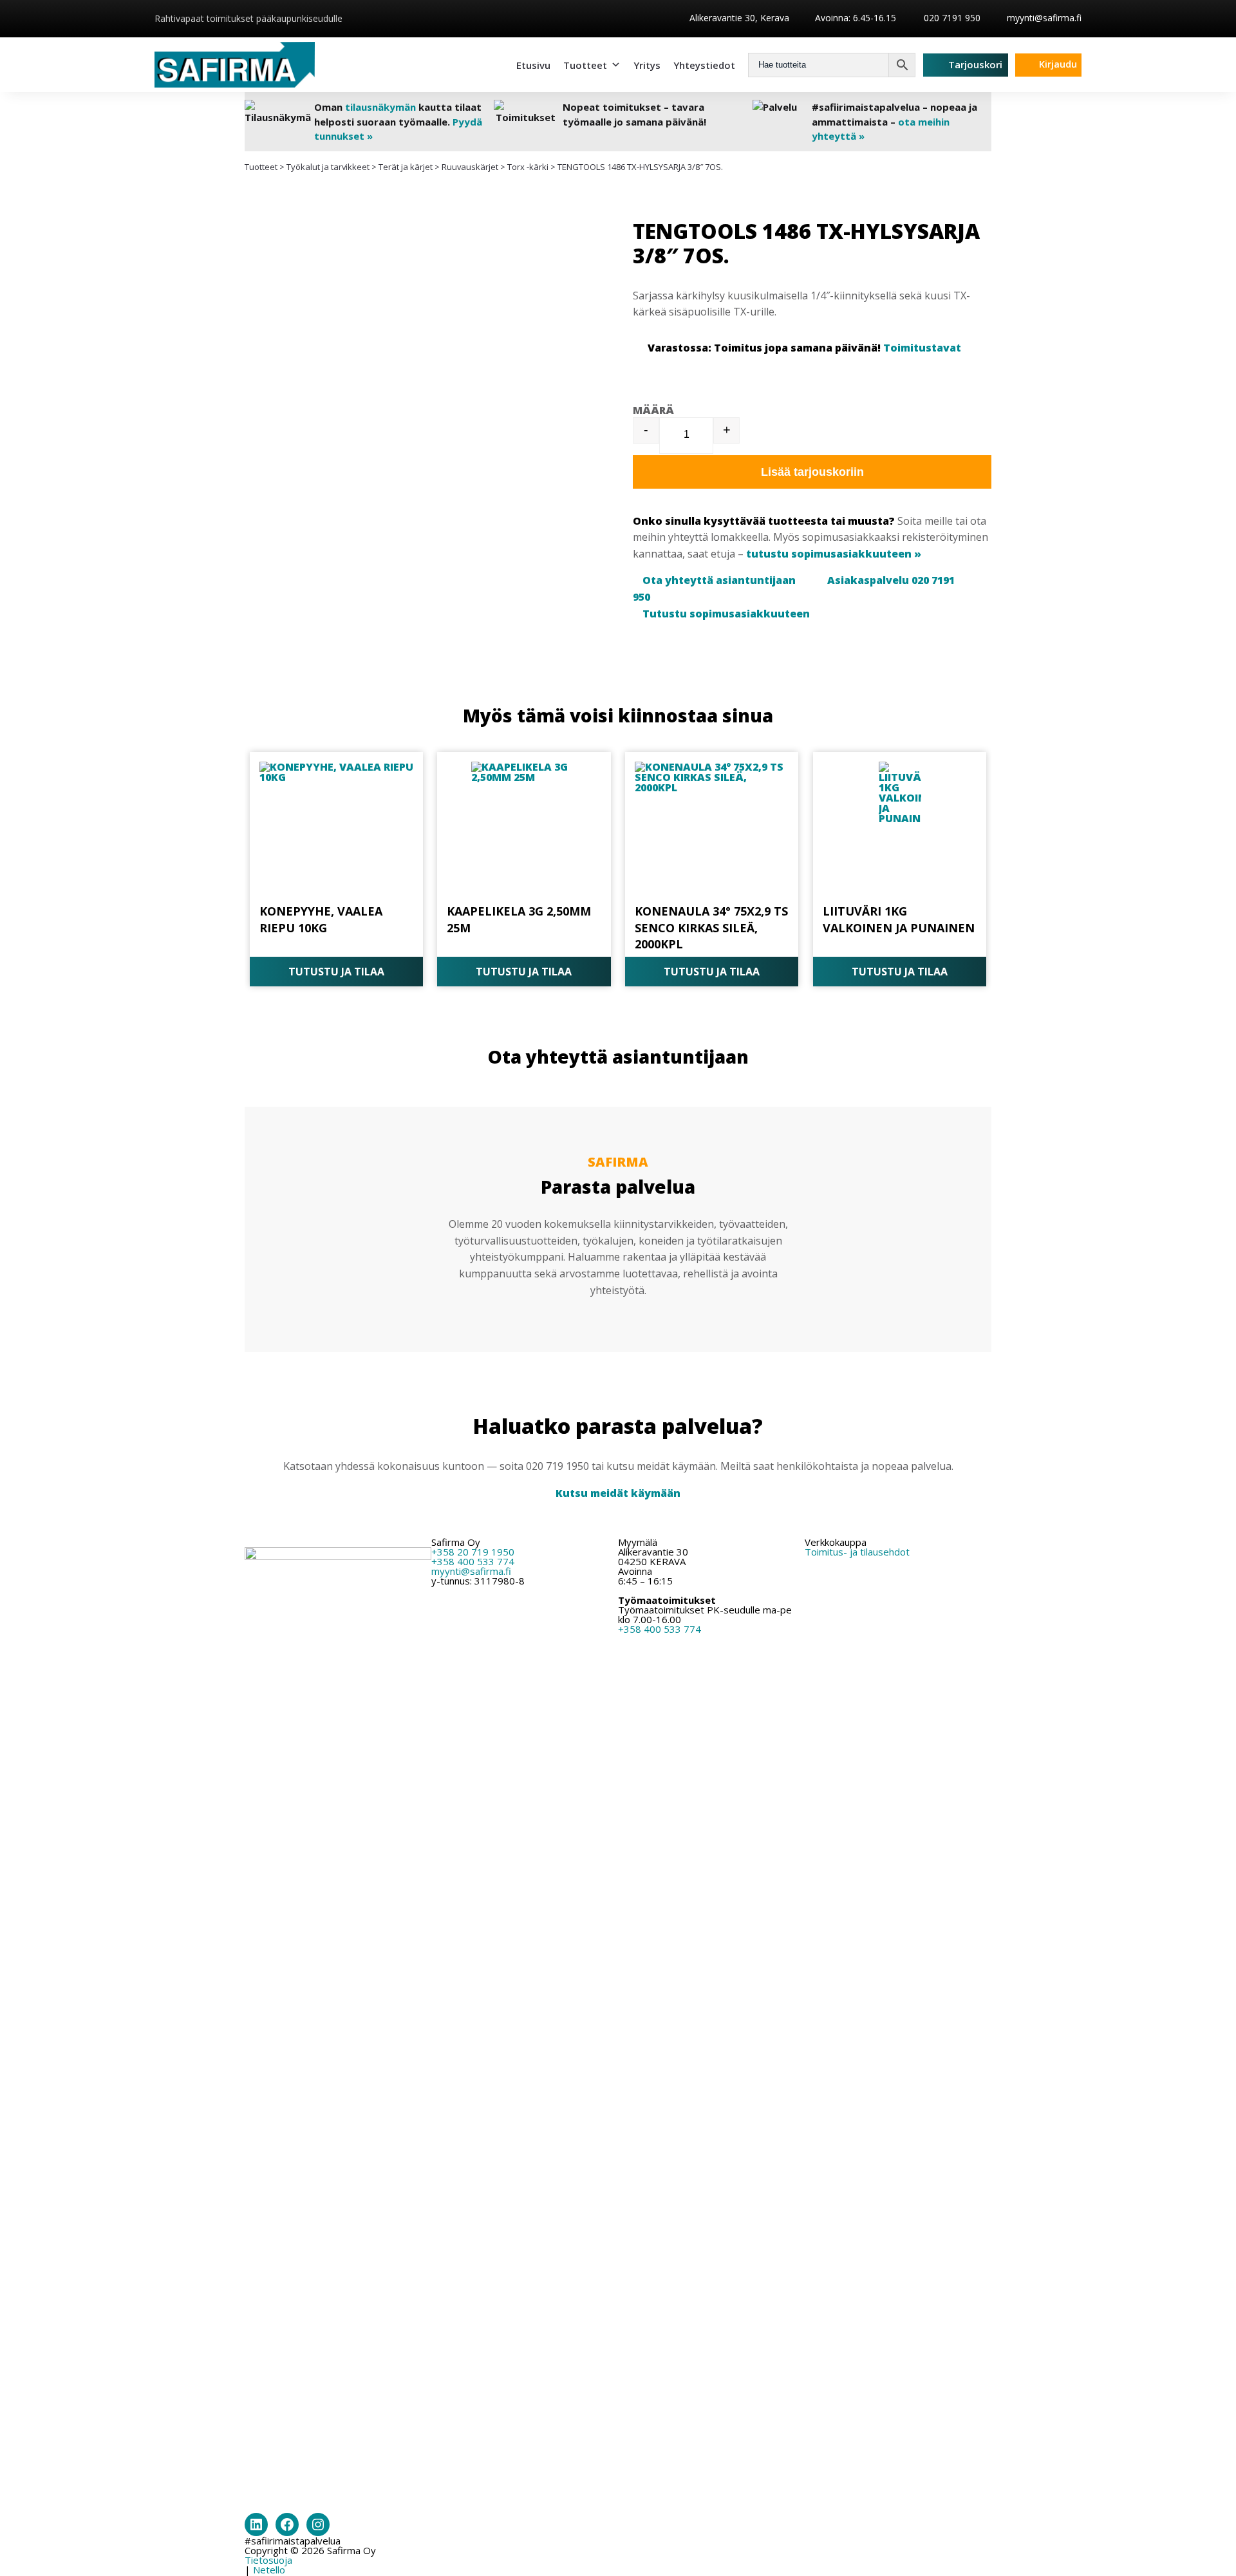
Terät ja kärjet (406, 167)
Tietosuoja (268, 2560)
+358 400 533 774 (473, 1561)
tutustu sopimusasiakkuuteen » (834, 554)
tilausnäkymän (380, 107)
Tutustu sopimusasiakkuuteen (726, 614)
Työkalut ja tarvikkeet (328, 167)
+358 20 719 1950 (473, 1552)
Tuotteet (585, 65)
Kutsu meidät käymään (618, 1493)
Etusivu (533, 65)
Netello (269, 2570)
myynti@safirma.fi (1044, 18)
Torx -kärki (528, 167)
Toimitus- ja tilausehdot (857, 1552)
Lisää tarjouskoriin (812, 472)
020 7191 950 (951, 18)
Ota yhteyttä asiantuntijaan (719, 580)
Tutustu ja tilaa (336, 972)
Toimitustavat (922, 348)
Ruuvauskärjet (470, 167)
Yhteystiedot (704, 65)
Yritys (647, 65)
